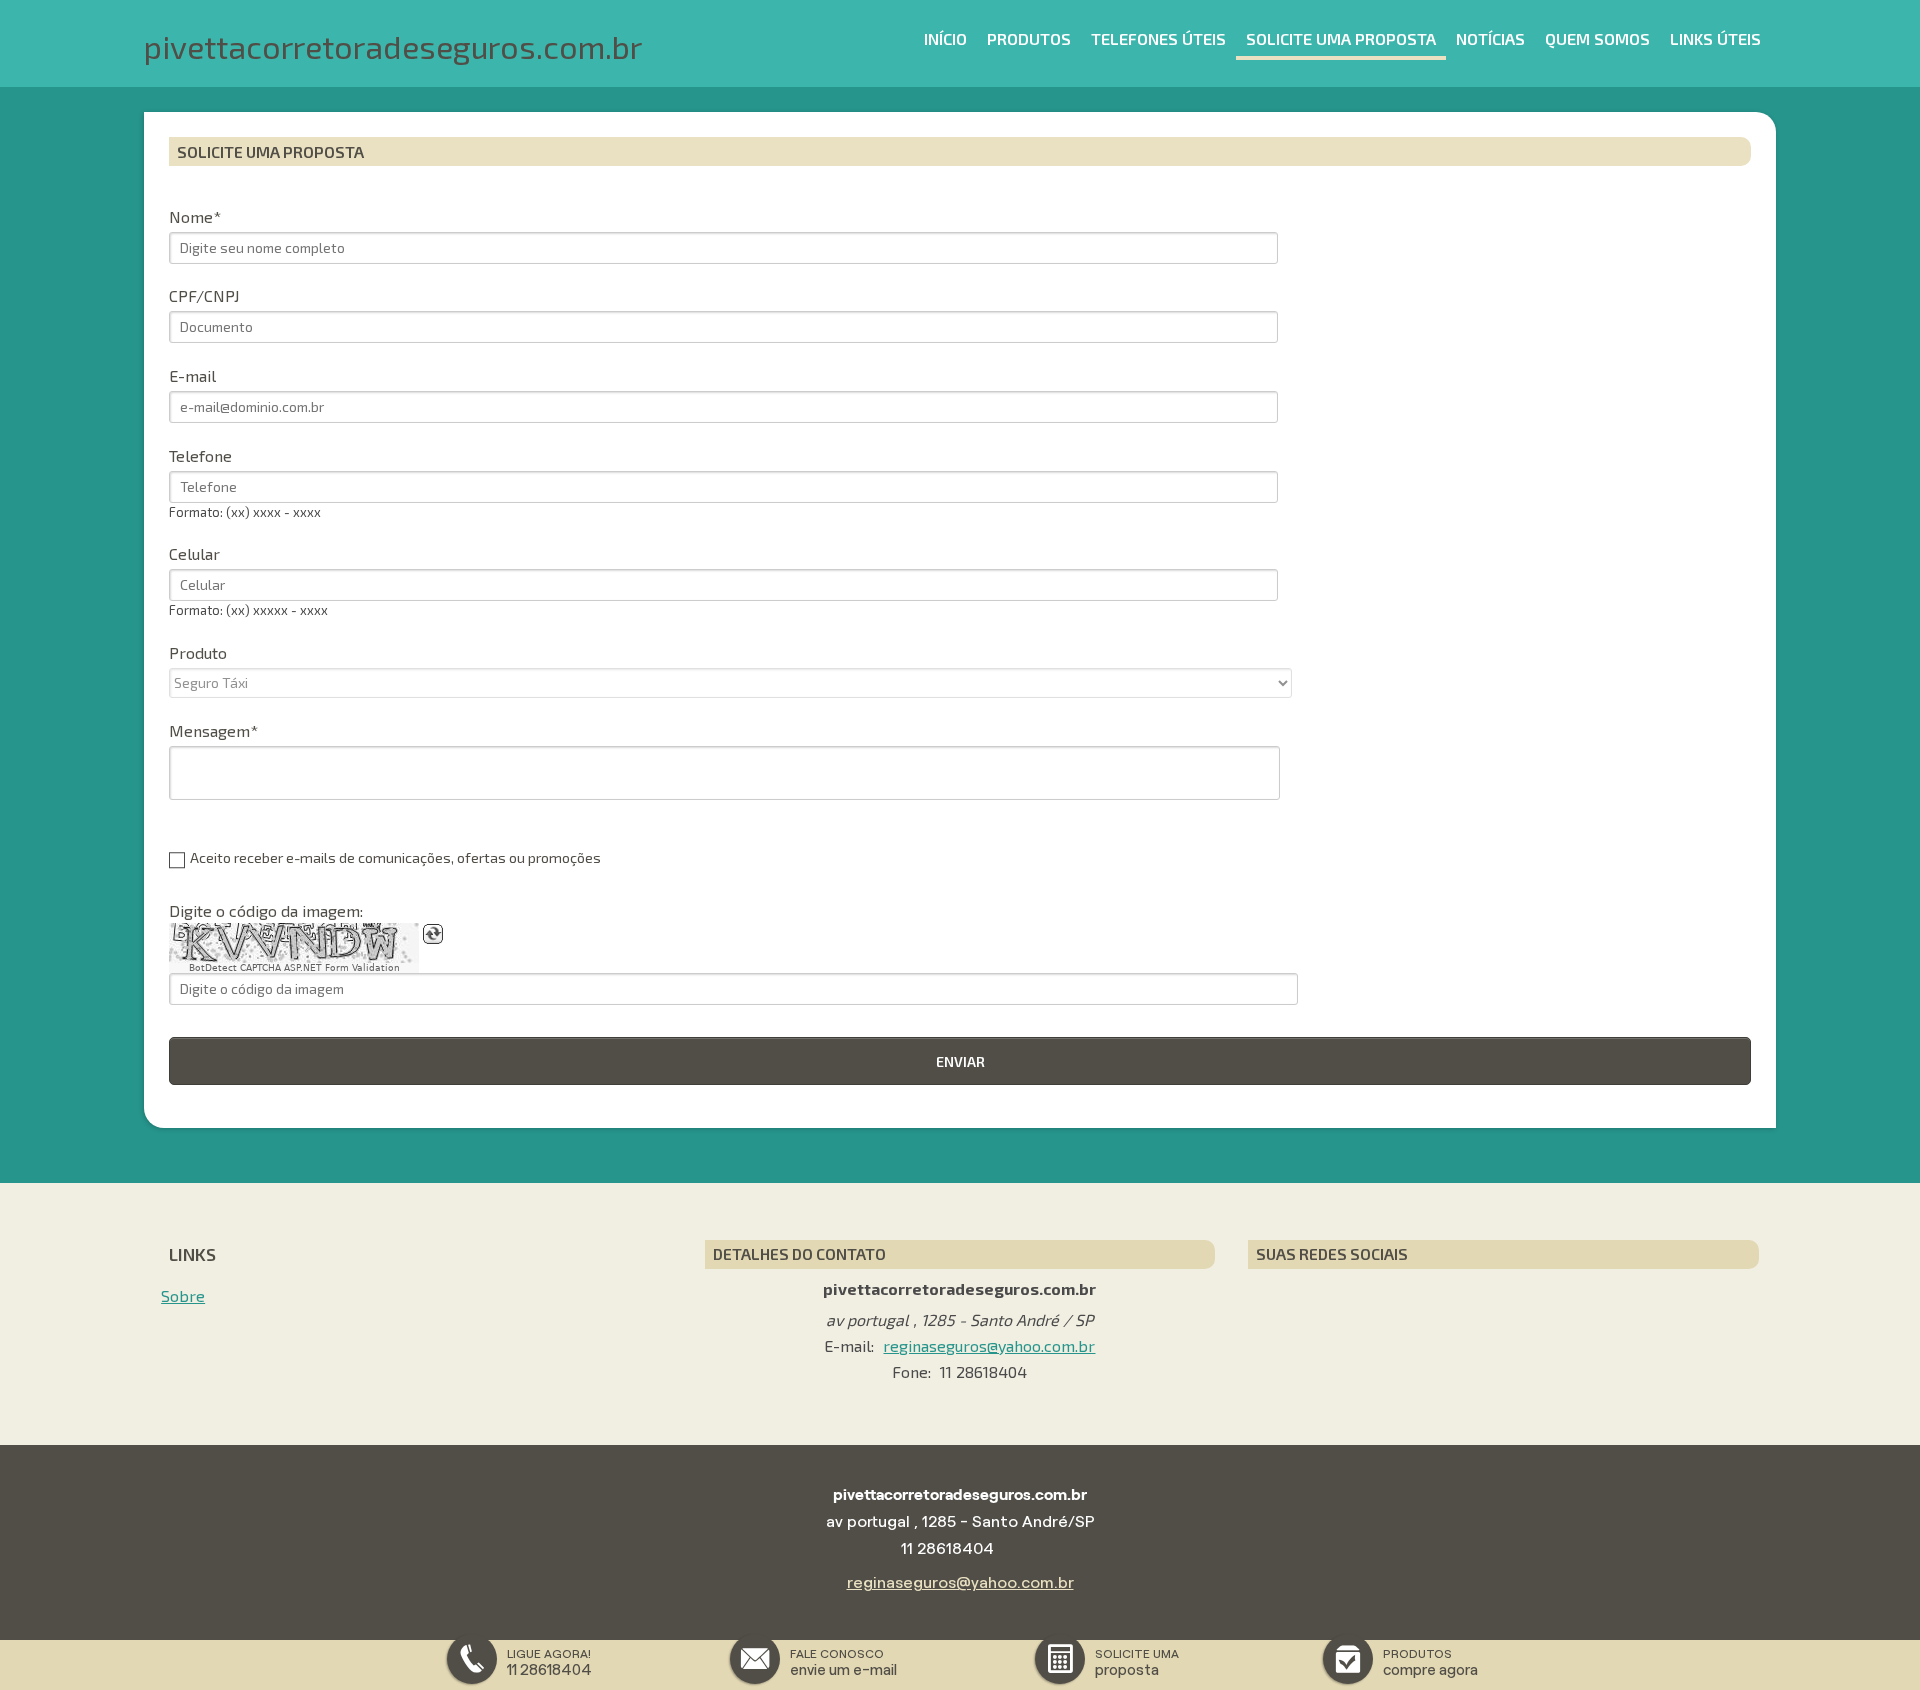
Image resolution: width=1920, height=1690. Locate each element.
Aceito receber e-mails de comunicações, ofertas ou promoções (395, 858)
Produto (198, 652)
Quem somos (1597, 38)
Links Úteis (1715, 38)
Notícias (1490, 38)
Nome (191, 216)
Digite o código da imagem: (266, 910)
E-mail (192, 375)
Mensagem (209, 730)
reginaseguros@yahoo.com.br (989, 1345)
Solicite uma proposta (1341, 38)
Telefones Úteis (1158, 38)
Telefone (200, 455)
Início (945, 38)
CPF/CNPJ (204, 295)
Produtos (1029, 38)
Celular (194, 553)
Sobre (183, 1295)
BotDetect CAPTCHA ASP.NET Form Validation (294, 968)
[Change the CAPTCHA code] (433, 934)
